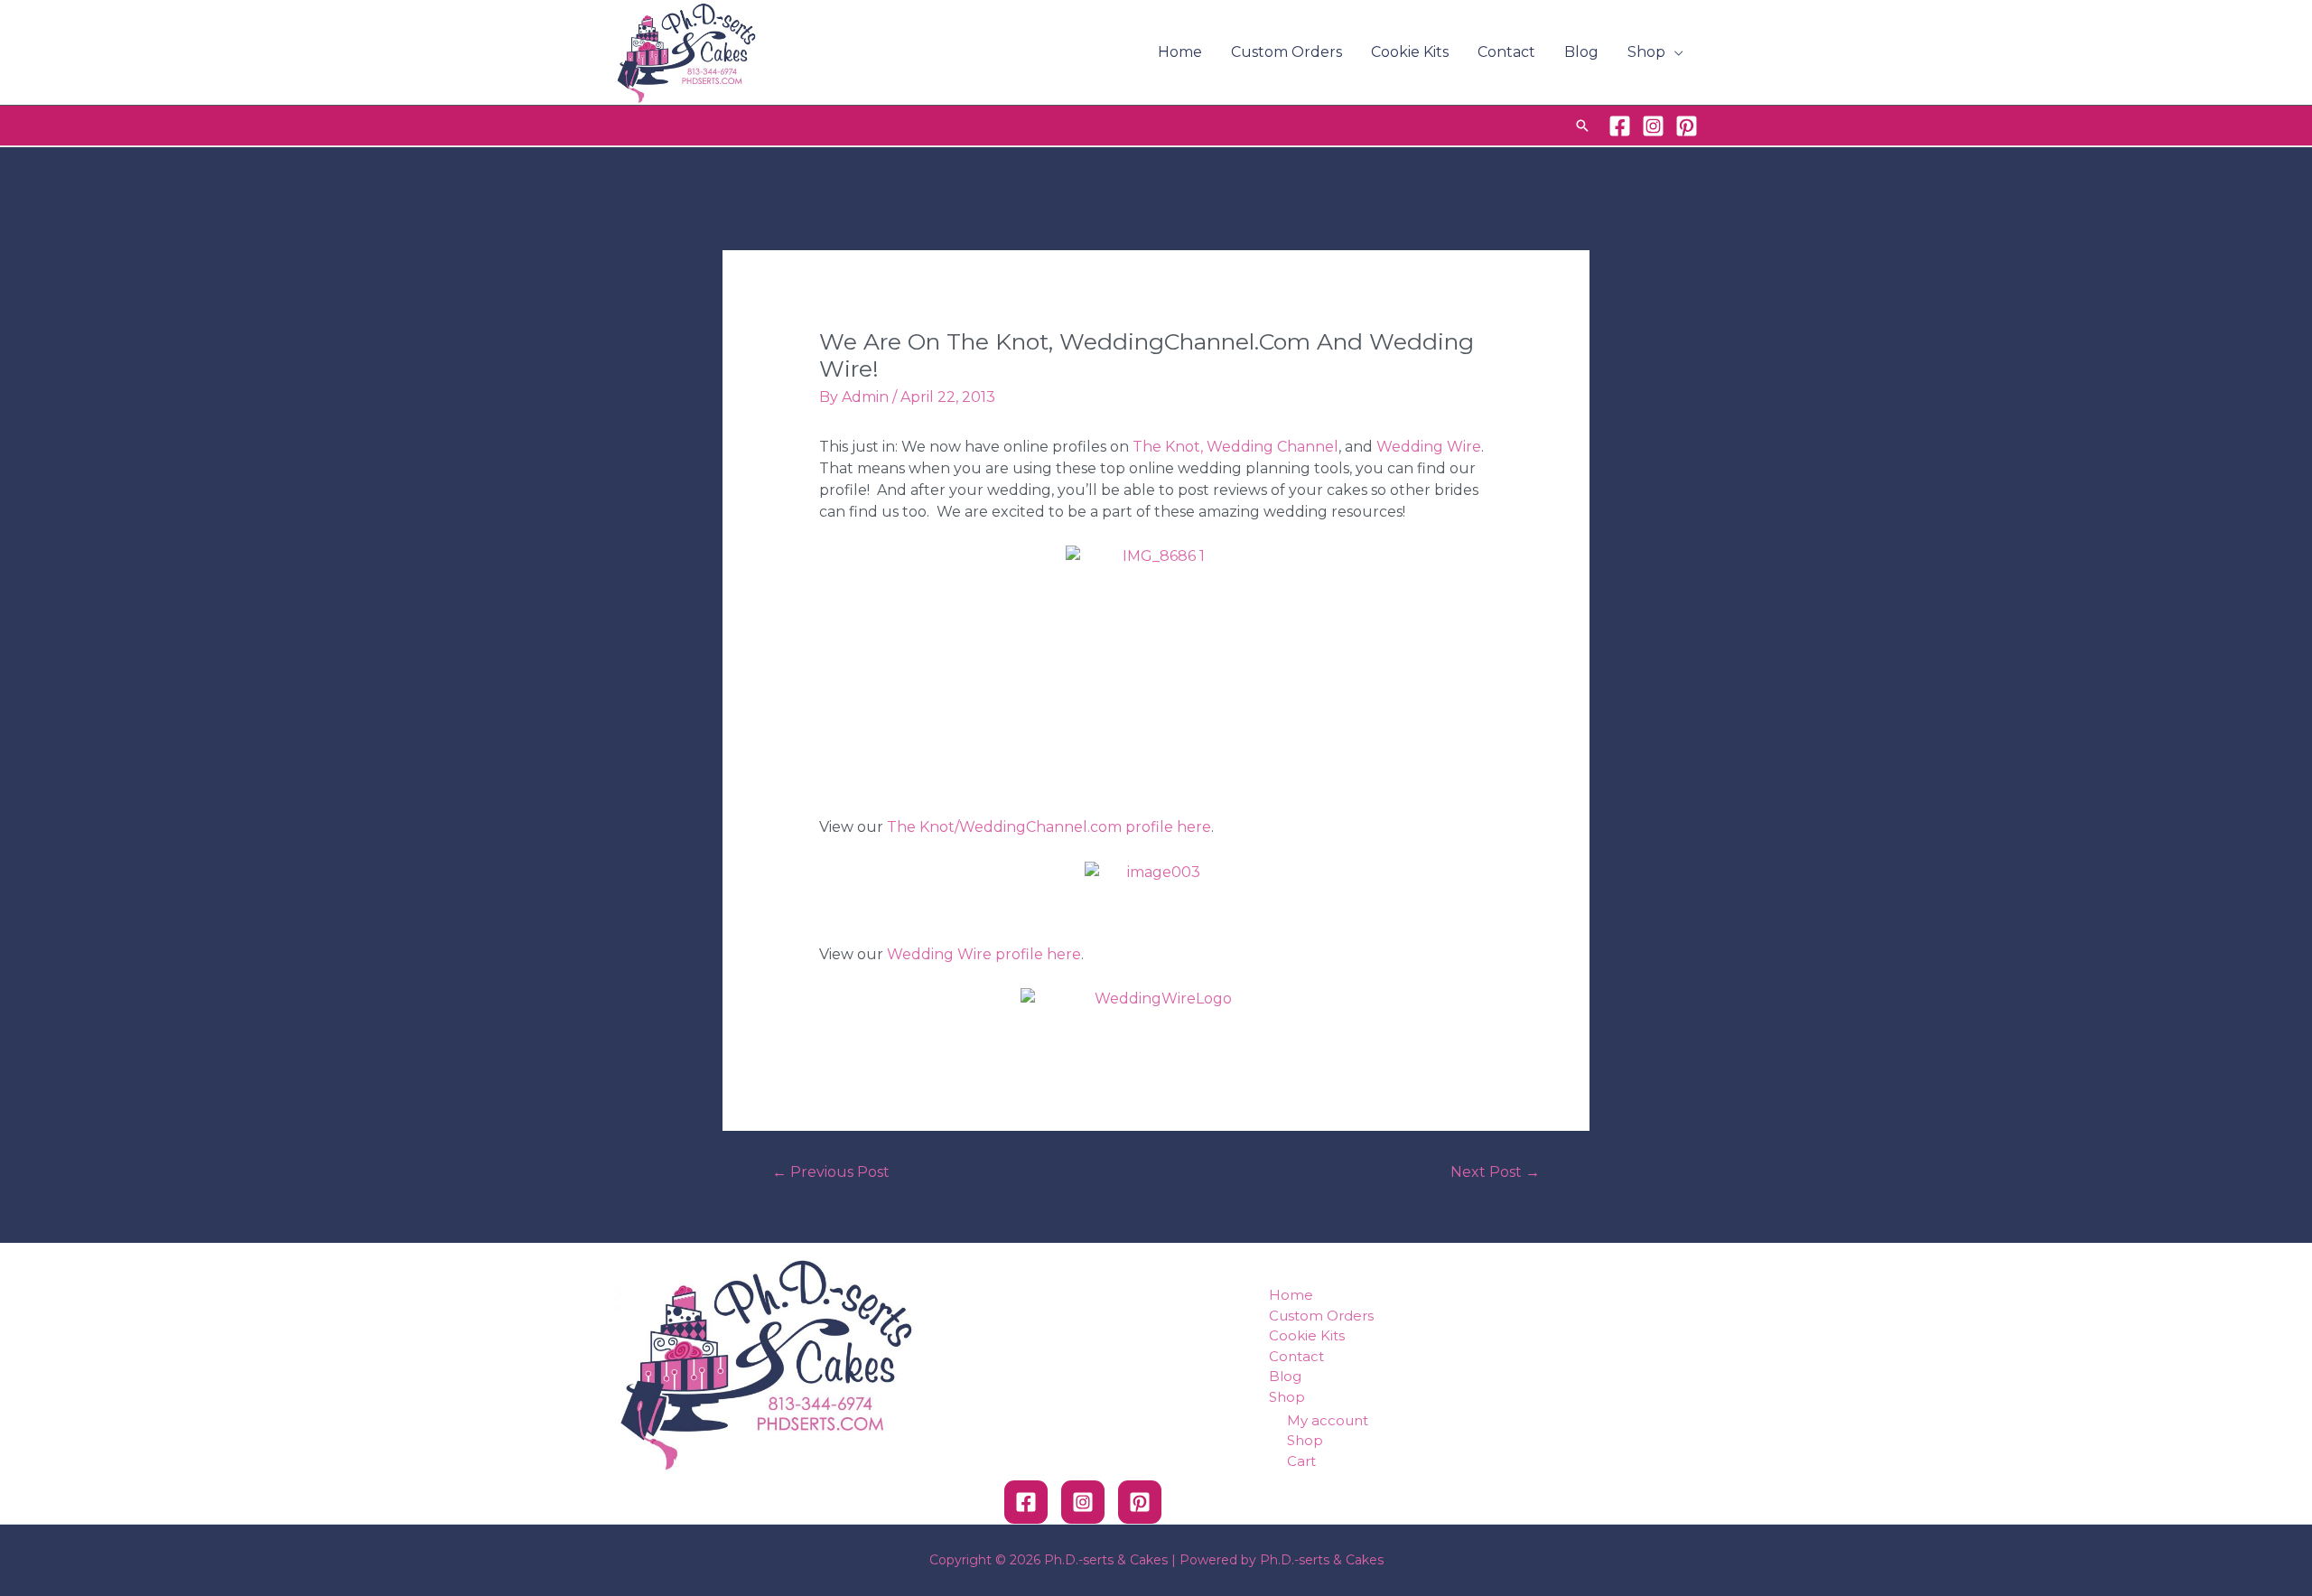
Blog (1581, 52)
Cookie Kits (1410, 52)
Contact (1506, 52)
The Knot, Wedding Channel (1235, 447)
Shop (1646, 52)
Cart (1301, 1461)
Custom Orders (1287, 52)
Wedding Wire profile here (984, 954)
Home (1180, 52)
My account (1328, 1420)
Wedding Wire (1429, 447)
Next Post (1495, 1172)
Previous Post (831, 1172)
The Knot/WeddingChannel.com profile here (1049, 827)
